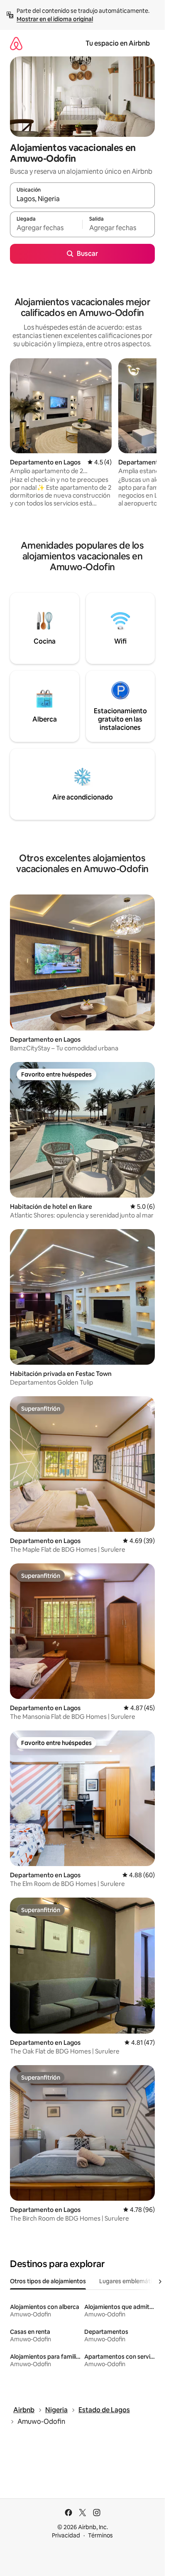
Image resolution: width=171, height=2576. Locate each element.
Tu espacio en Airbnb (118, 43)
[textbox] (46, 228)
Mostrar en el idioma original (55, 19)
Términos (100, 2535)
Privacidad (66, 2535)
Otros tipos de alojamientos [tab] (48, 2281)
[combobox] (82, 199)
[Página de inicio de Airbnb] (16, 43)
